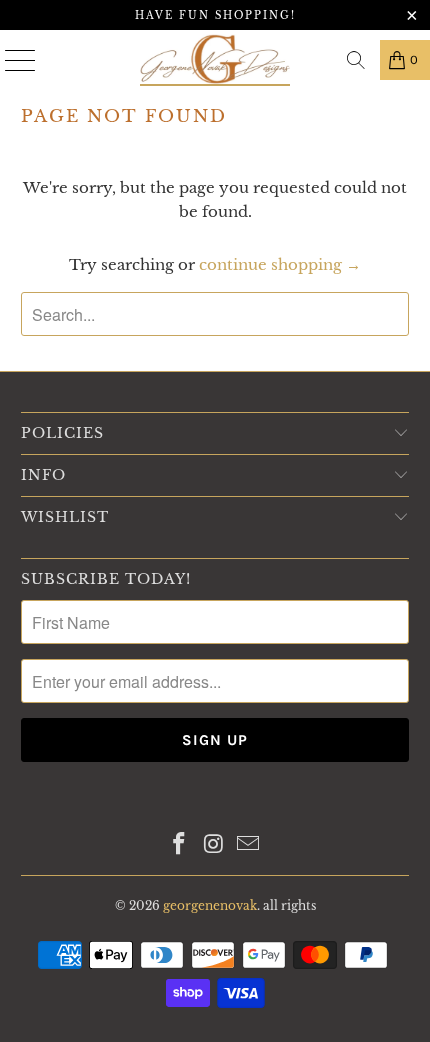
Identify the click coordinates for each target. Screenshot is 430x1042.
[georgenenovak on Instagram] (214, 845)
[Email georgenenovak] (249, 845)
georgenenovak (210, 905)
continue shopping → (280, 264)
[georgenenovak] (215, 60)
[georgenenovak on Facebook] (179, 845)
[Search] (356, 60)
